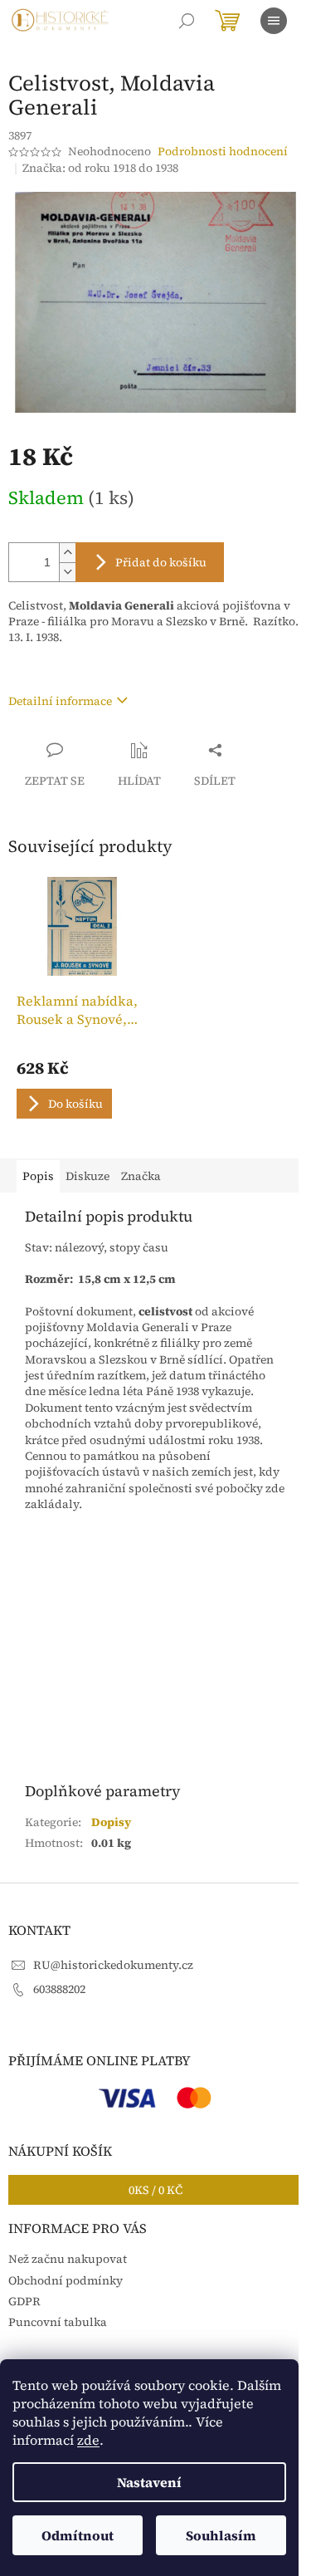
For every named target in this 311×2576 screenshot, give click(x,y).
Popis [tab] (38, 1176)
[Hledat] (187, 21)
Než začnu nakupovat (68, 2259)
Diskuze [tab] (87, 1176)
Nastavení (149, 2482)
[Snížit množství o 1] (67, 572)
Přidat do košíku (161, 562)
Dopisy (111, 1822)
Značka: (100, 168)
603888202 (59, 1989)
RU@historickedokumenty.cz (113, 1965)
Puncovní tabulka (58, 2322)
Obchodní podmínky (66, 2280)
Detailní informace (60, 701)
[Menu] (274, 21)
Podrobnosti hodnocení (223, 152)
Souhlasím (221, 2535)
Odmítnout (78, 2535)
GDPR (24, 2301)
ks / (155, 2190)
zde (88, 2440)
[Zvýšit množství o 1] (67, 553)
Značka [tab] (141, 1176)
